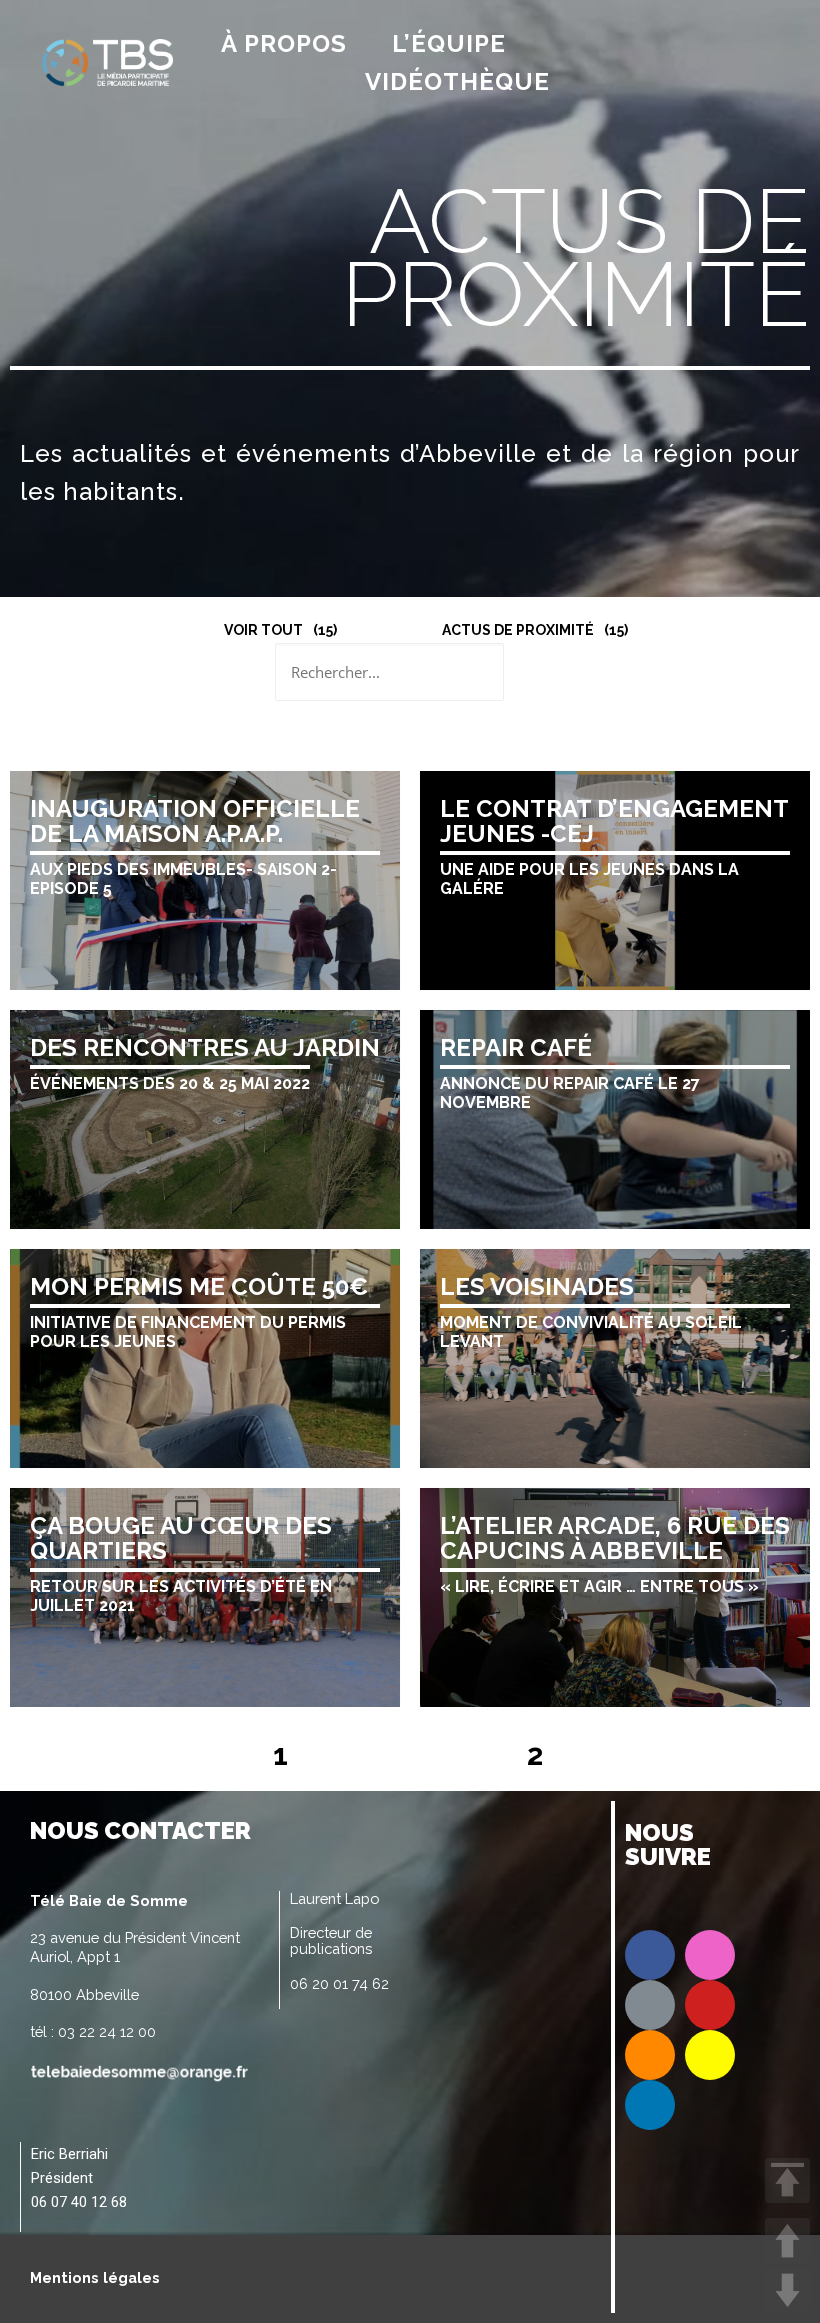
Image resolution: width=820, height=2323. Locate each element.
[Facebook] (650, 1955)
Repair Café (516, 1047)
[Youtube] (710, 2005)
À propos (284, 43)
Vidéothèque (457, 81)
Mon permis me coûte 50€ (199, 1286)
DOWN (787, 2290)
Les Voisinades (537, 1286)
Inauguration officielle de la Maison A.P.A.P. (195, 821)
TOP (787, 2180)
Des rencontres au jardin (205, 1047)
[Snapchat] (710, 2055)
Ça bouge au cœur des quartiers (181, 1538)
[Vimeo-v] (650, 2005)
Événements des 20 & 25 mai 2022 (170, 1083)
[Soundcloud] (650, 2055)
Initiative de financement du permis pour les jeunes (188, 1332)
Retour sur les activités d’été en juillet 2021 (181, 1596)
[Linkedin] (650, 2105)
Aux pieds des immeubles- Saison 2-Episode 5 (183, 879)
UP (787, 2240)
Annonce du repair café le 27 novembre (570, 1093)
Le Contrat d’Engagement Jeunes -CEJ (614, 821)
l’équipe (449, 43)
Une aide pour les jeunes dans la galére (589, 879)
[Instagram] (710, 1955)
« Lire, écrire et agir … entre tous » (599, 1586)
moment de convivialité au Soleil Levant (591, 1332)
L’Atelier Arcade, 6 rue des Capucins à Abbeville (615, 1538)
